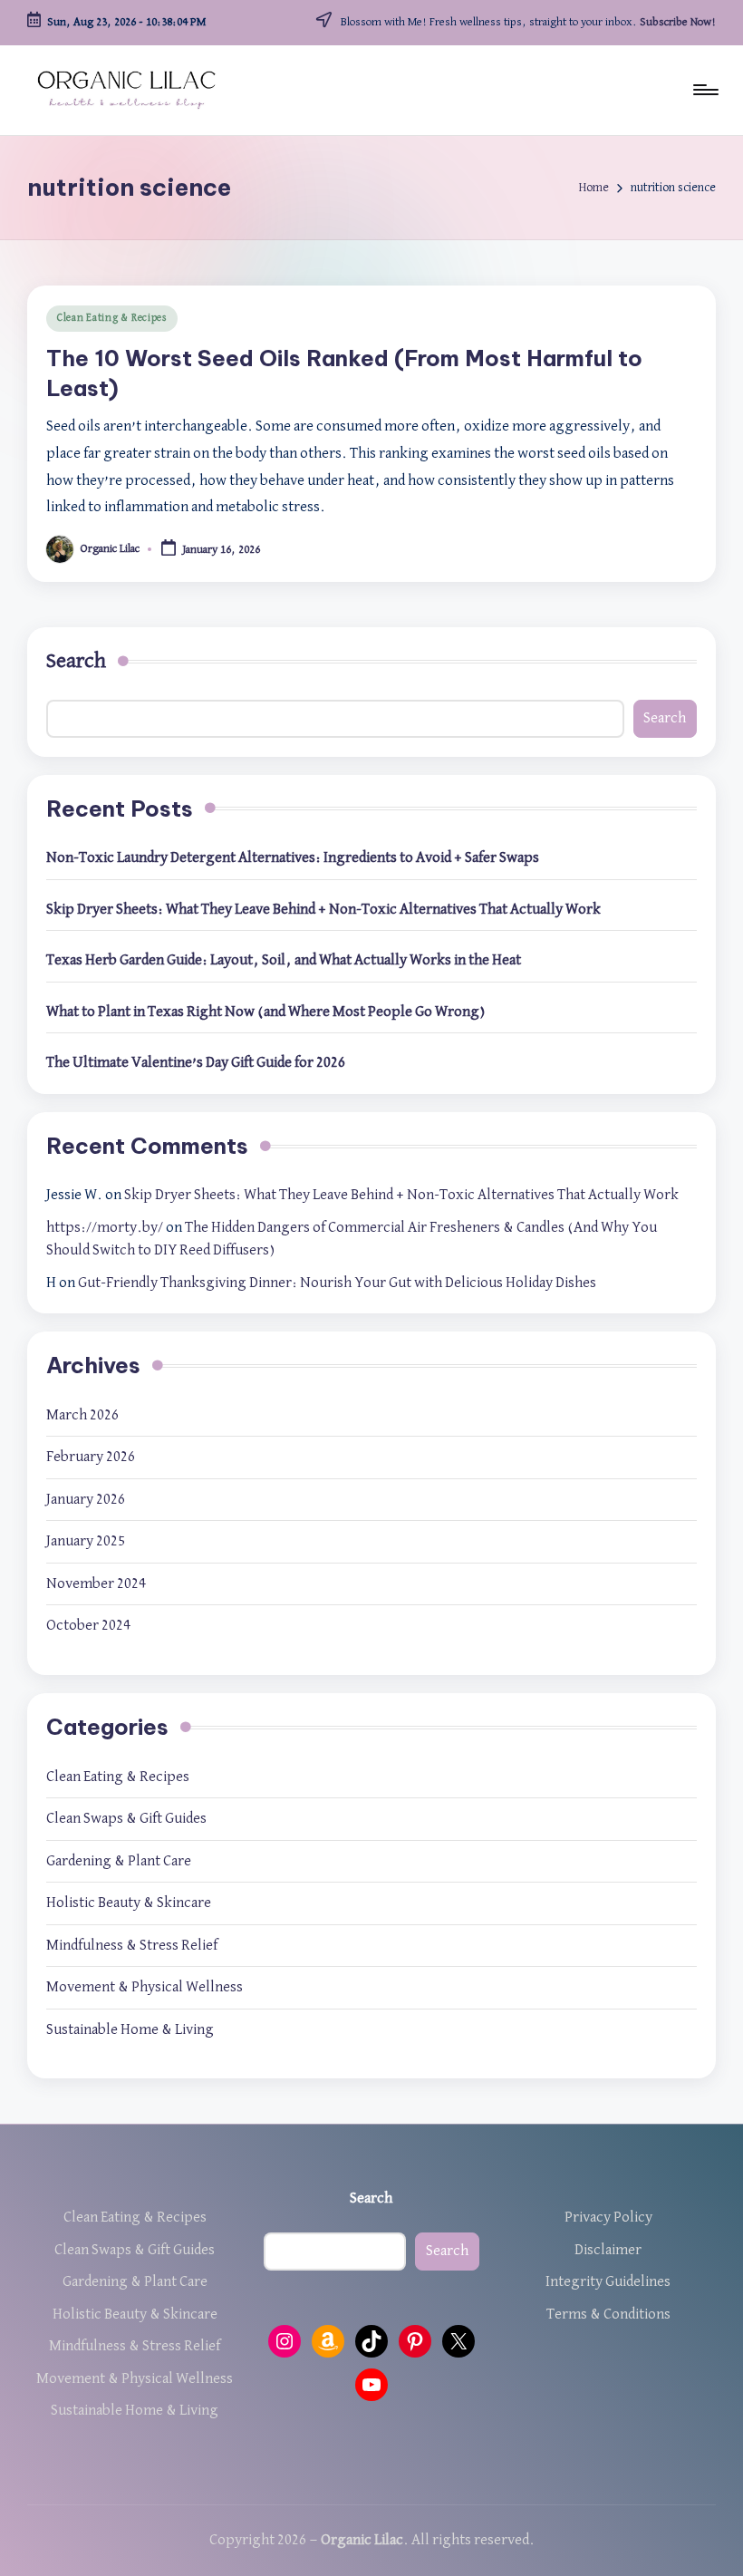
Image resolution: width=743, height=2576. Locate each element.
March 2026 (82, 1415)
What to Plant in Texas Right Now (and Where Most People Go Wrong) (265, 1012)
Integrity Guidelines (608, 2282)
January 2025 (86, 1541)
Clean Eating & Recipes (112, 318)
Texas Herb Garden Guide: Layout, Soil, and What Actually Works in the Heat (284, 960)
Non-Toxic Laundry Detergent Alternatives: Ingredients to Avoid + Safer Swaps (293, 858)
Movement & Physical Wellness (145, 1987)
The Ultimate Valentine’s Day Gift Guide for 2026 (196, 1063)
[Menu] (704, 90)
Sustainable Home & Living (130, 2030)
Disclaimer (608, 2250)
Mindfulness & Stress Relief (132, 1946)
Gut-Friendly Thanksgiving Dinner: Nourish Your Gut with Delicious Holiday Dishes (337, 1283)
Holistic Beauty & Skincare (129, 1903)
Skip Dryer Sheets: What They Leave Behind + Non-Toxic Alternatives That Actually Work (323, 910)
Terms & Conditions (608, 2315)
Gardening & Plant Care (119, 1861)
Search (76, 661)
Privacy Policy (608, 2218)
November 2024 (96, 1584)
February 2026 (91, 1457)
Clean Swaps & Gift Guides (126, 1819)
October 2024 (88, 1626)
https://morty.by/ (105, 1228)
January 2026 (86, 1500)
